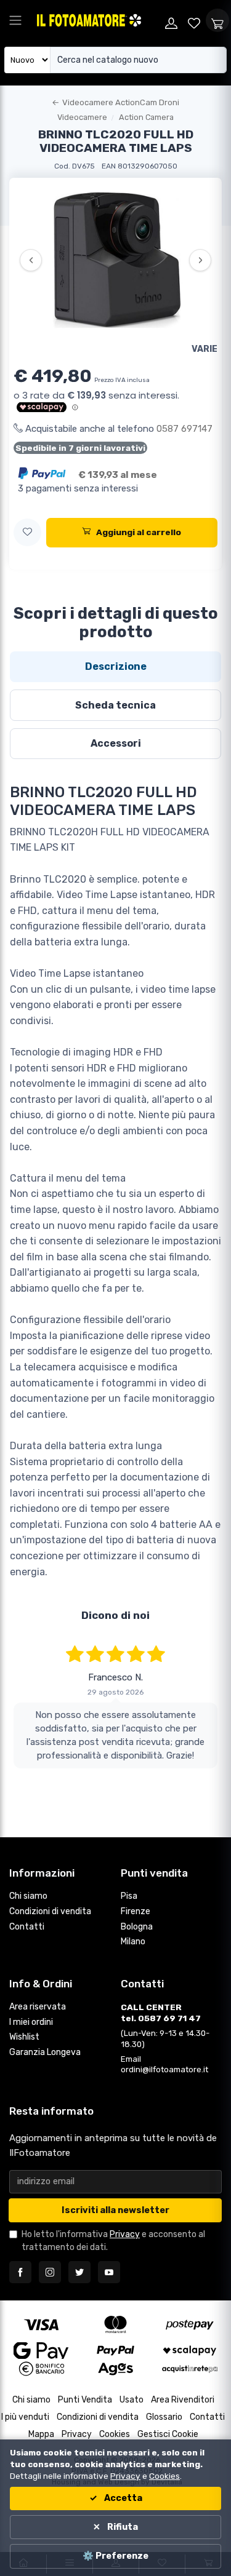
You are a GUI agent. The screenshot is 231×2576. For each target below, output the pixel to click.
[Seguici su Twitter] (79, 2272)
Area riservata (38, 2007)
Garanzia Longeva (45, 2052)
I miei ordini (31, 2022)
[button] (27, 532)
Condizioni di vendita (50, 1911)
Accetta (122, 2498)
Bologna (137, 1927)
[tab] (115, 667)
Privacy (125, 2234)
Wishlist (24, 2037)
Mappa (41, 2434)
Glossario (164, 2417)
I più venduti (25, 2417)
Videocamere (82, 117)
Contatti (27, 1927)
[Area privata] (171, 20)
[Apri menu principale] (15, 20)
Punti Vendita (85, 2400)
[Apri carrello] (217, 20)
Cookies (115, 2434)
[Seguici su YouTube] (109, 2272)
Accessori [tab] (116, 743)
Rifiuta (122, 2527)
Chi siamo (28, 1896)
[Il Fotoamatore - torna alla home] (97, 20)
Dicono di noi (115, 1615)
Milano (133, 1942)
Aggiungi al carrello (139, 532)
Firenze (136, 1911)
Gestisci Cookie (168, 2434)
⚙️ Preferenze (115, 2556)
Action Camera (146, 117)
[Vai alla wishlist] (195, 20)
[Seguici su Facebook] (20, 2272)
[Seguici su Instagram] (50, 2272)
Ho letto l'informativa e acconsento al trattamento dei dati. (113, 2241)
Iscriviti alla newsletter (115, 2210)
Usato (132, 2400)
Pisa (129, 1896)
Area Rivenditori (183, 2400)
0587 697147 (184, 429)
